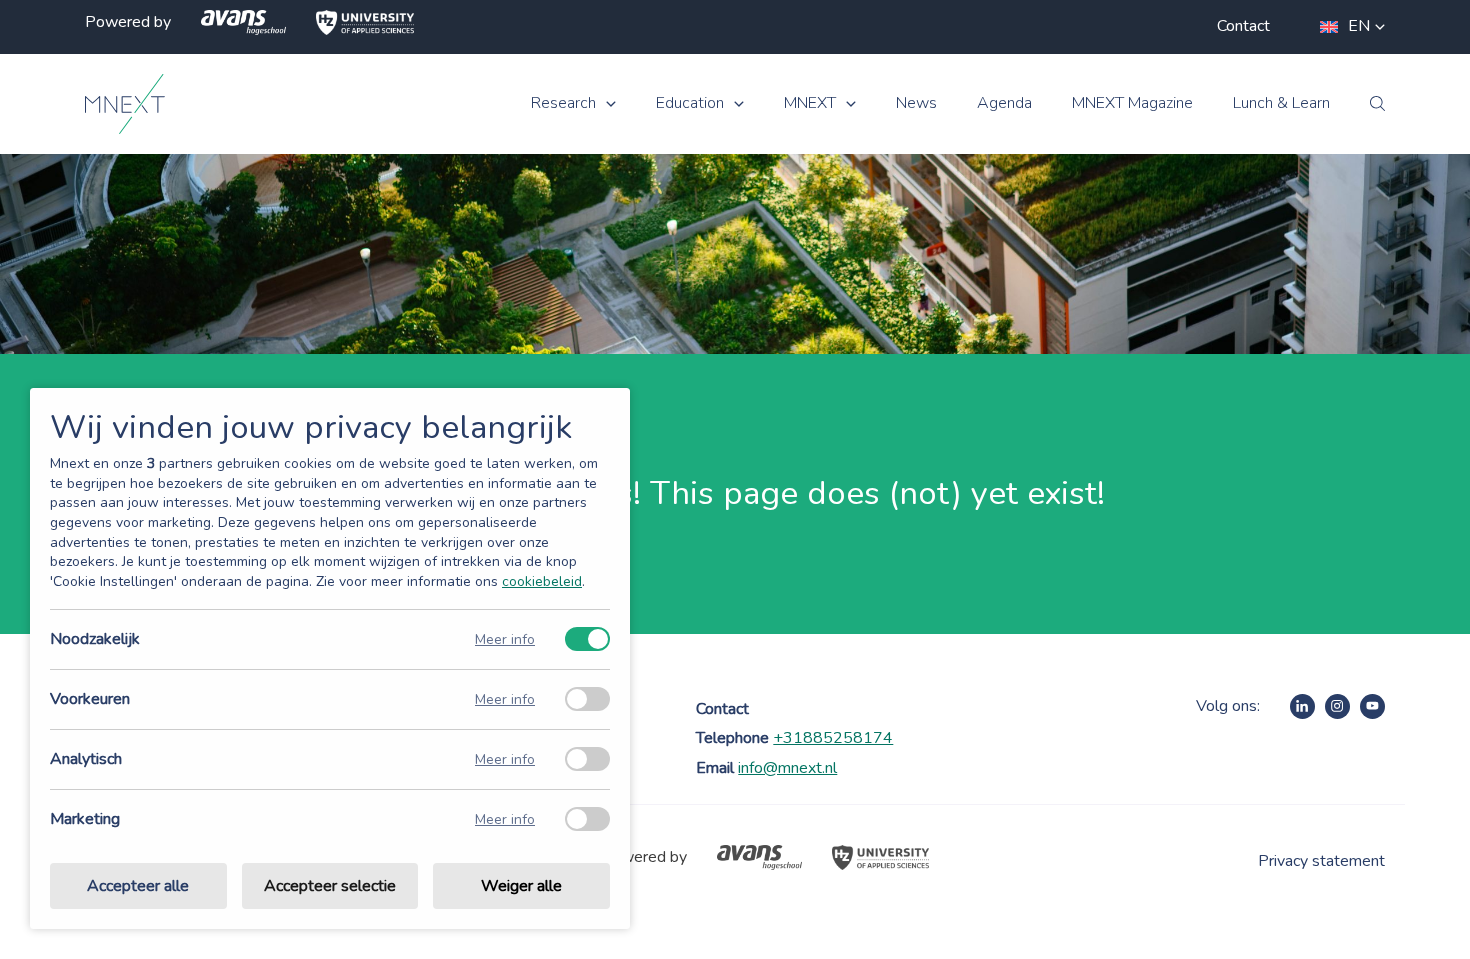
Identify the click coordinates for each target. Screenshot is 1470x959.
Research (563, 103)
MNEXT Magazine (1132, 103)
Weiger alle (521, 886)
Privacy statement (1321, 861)
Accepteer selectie (330, 886)
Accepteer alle (138, 886)
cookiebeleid (542, 581)
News (916, 103)
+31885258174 (833, 738)
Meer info (505, 639)
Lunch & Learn (1281, 103)
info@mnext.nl (787, 768)
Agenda (1004, 103)
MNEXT (810, 103)
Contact (1243, 26)
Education (690, 103)
